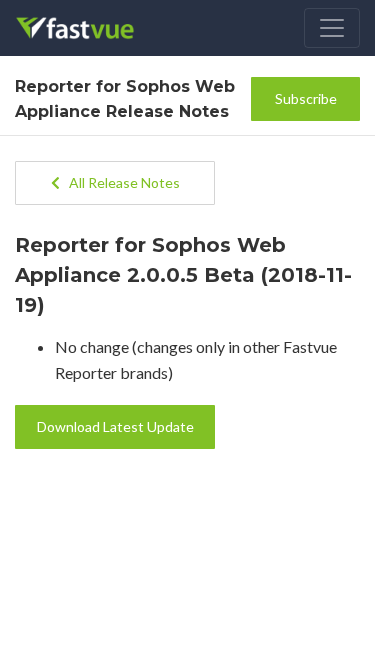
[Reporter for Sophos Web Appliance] (88, 28)
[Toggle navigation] (332, 28)
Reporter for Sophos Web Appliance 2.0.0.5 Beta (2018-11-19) (183, 275)
